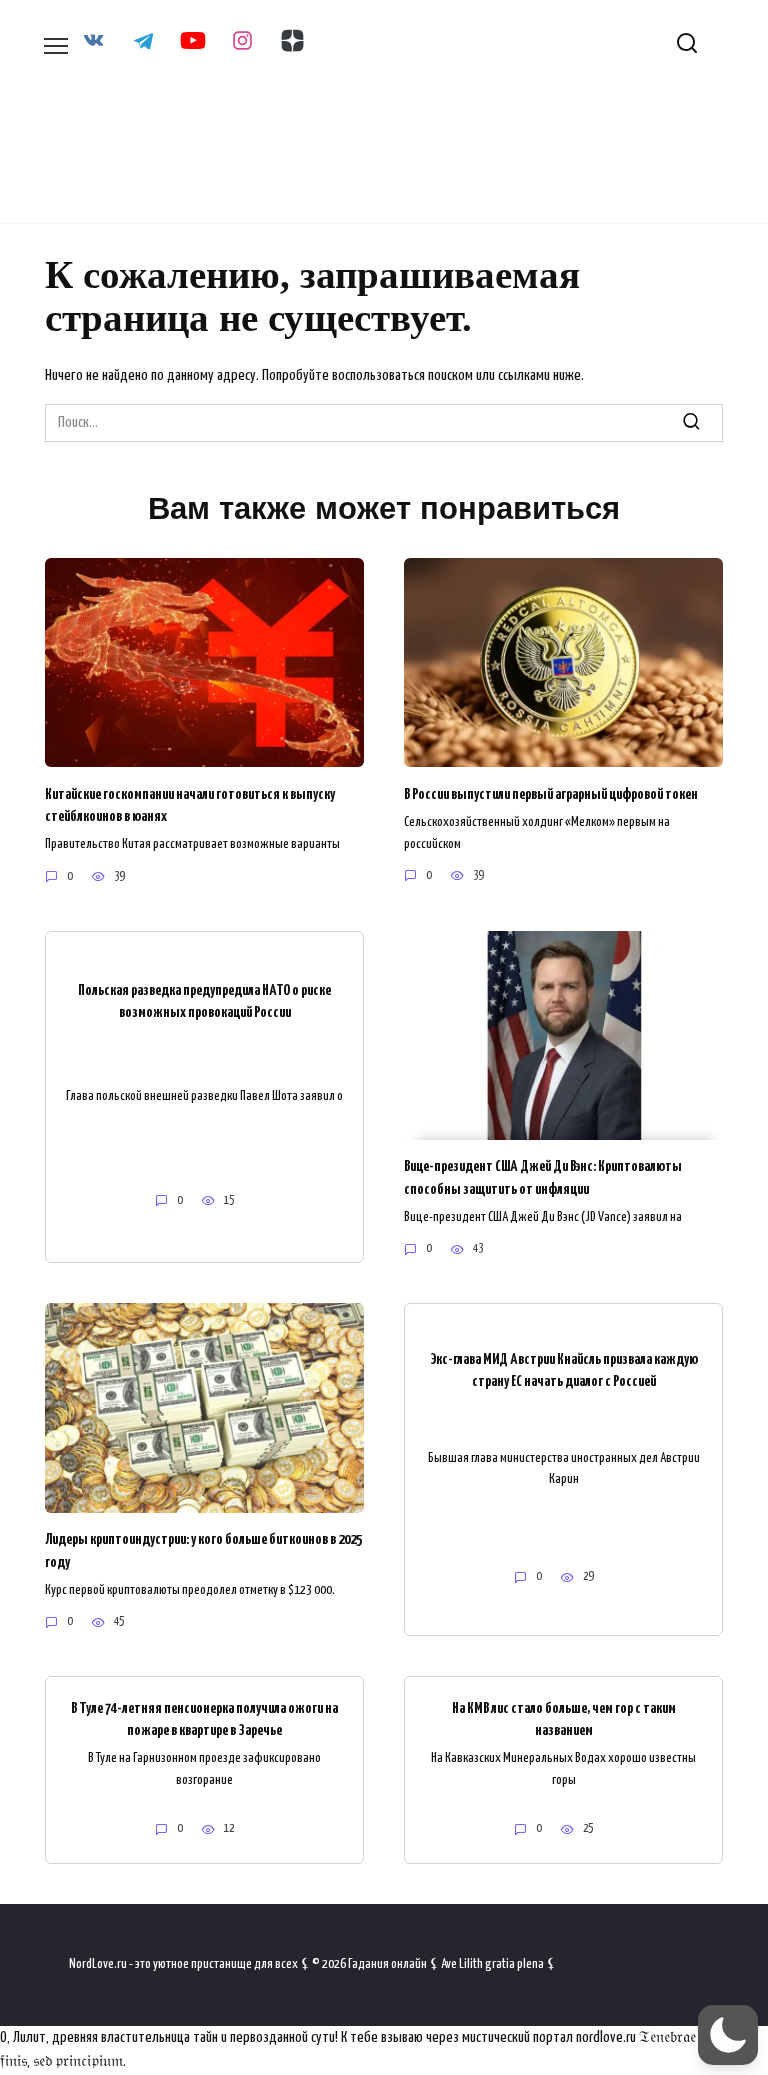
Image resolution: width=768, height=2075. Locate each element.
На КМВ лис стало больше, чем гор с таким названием (564, 1718)
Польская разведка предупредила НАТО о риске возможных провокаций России (204, 1000)
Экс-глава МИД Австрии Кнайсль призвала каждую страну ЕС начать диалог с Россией (564, 1369)
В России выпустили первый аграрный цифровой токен (551, 793)
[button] (728, 2035)
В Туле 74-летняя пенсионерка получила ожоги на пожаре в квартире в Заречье (204, 1718)
